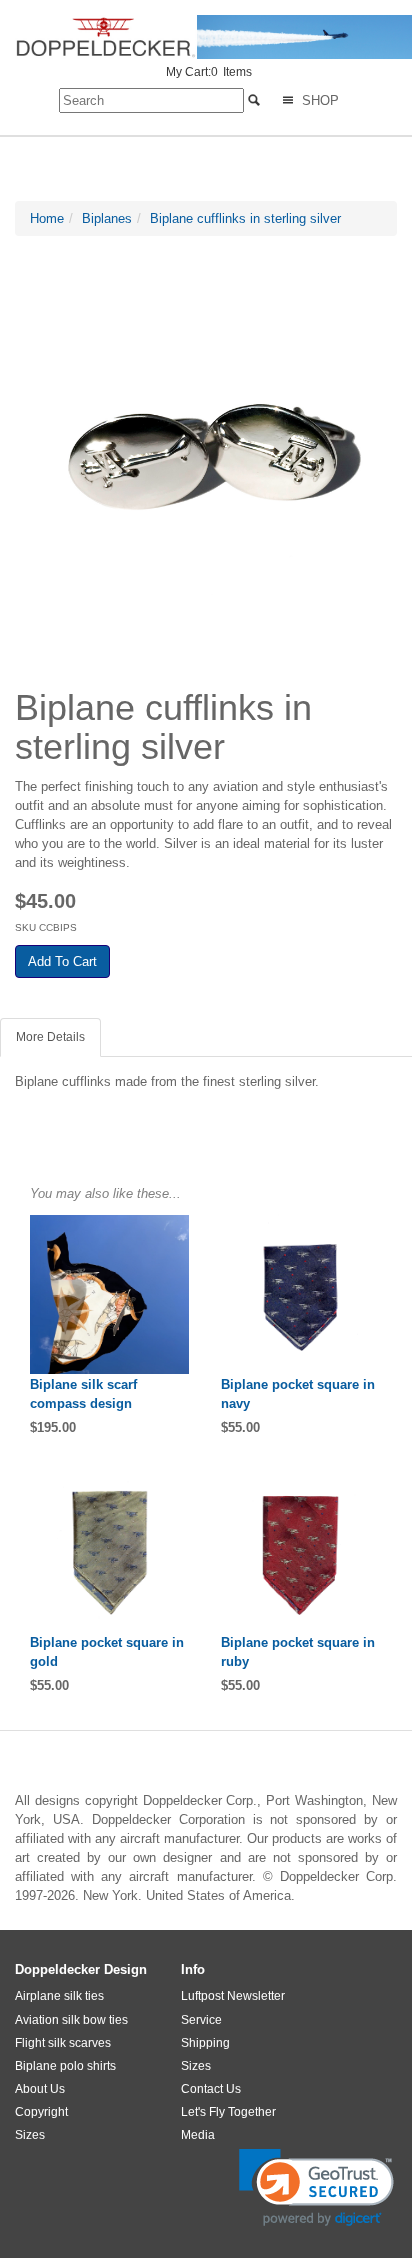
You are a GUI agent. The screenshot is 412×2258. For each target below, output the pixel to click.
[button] (316, 2187)
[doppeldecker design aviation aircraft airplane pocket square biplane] (301, 1294)
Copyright (41, 2112)
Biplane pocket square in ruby (298, 1652)
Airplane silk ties (59, 1996)
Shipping (205, 2043)
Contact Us (211, 2089)
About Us (40, 2089)
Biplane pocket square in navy (298, 1394)
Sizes (30, 2135)
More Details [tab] (50, 1037)
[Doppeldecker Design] (213, 36)
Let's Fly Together (228, 2112)
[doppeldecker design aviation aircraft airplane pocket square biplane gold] (110, 1552)
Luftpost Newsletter (233, 1996)
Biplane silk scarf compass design (83, 1394)
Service (201, 2020)
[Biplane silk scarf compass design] (110, 1294)
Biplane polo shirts (65, 2066)
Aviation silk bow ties (71, 2020)
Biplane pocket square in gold (107, 1652)
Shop (318, 100)
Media (198, 2135)
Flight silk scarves (63, 2043)
